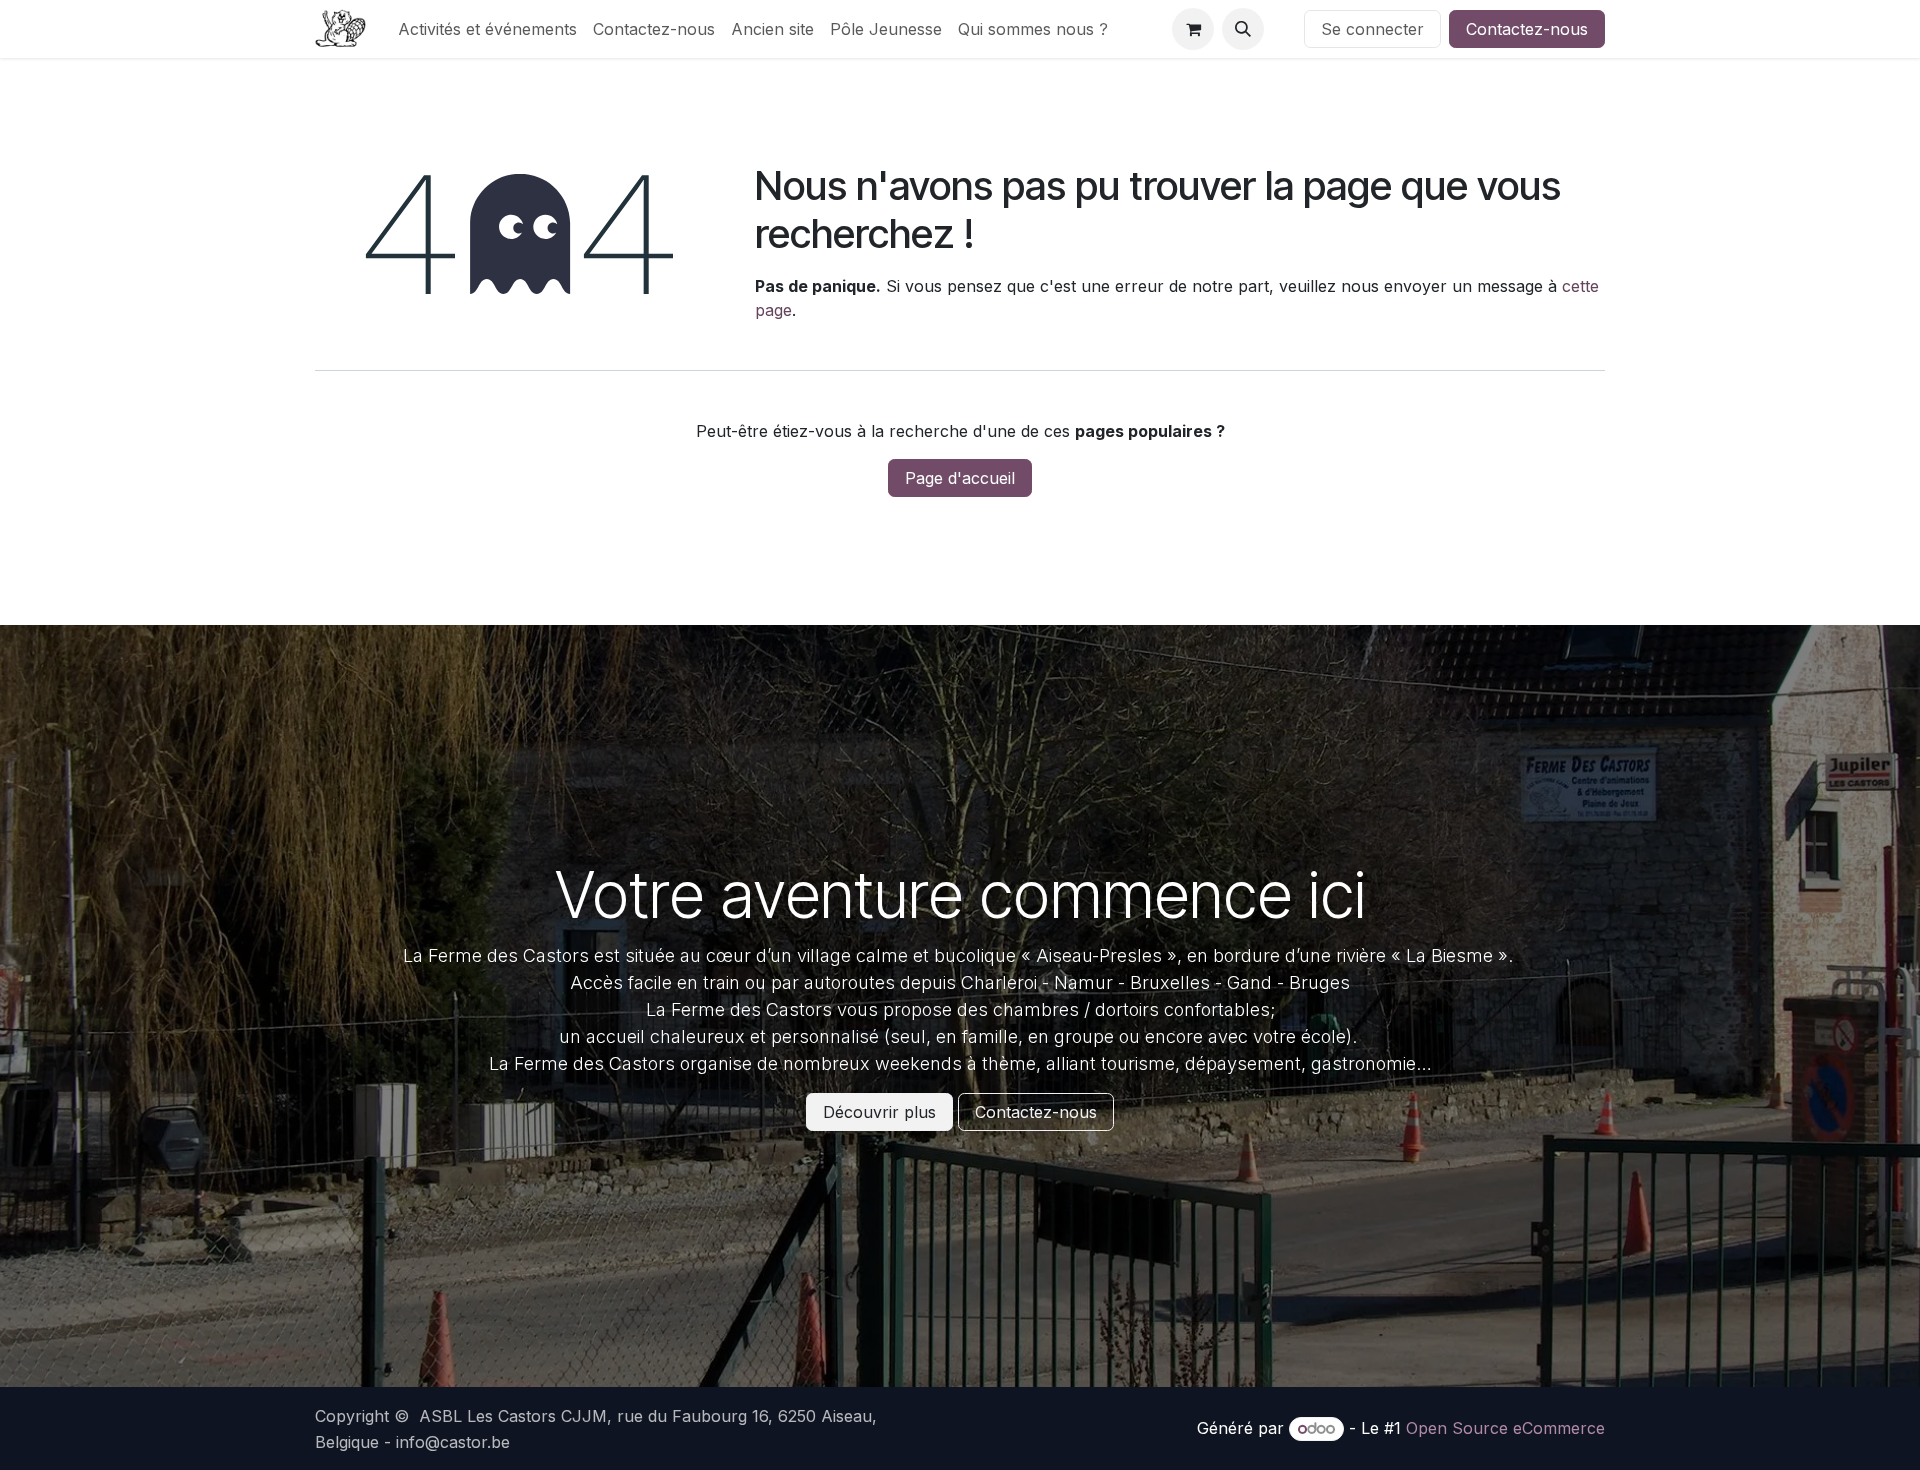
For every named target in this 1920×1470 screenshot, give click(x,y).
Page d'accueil (960, 478)
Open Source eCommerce (1505, 1428)
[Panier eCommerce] (1193, 29)
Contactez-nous (1527, 29)
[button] (1243, 29)
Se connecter (1372, 29)
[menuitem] (487, 29)
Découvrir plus (879, 1112)
